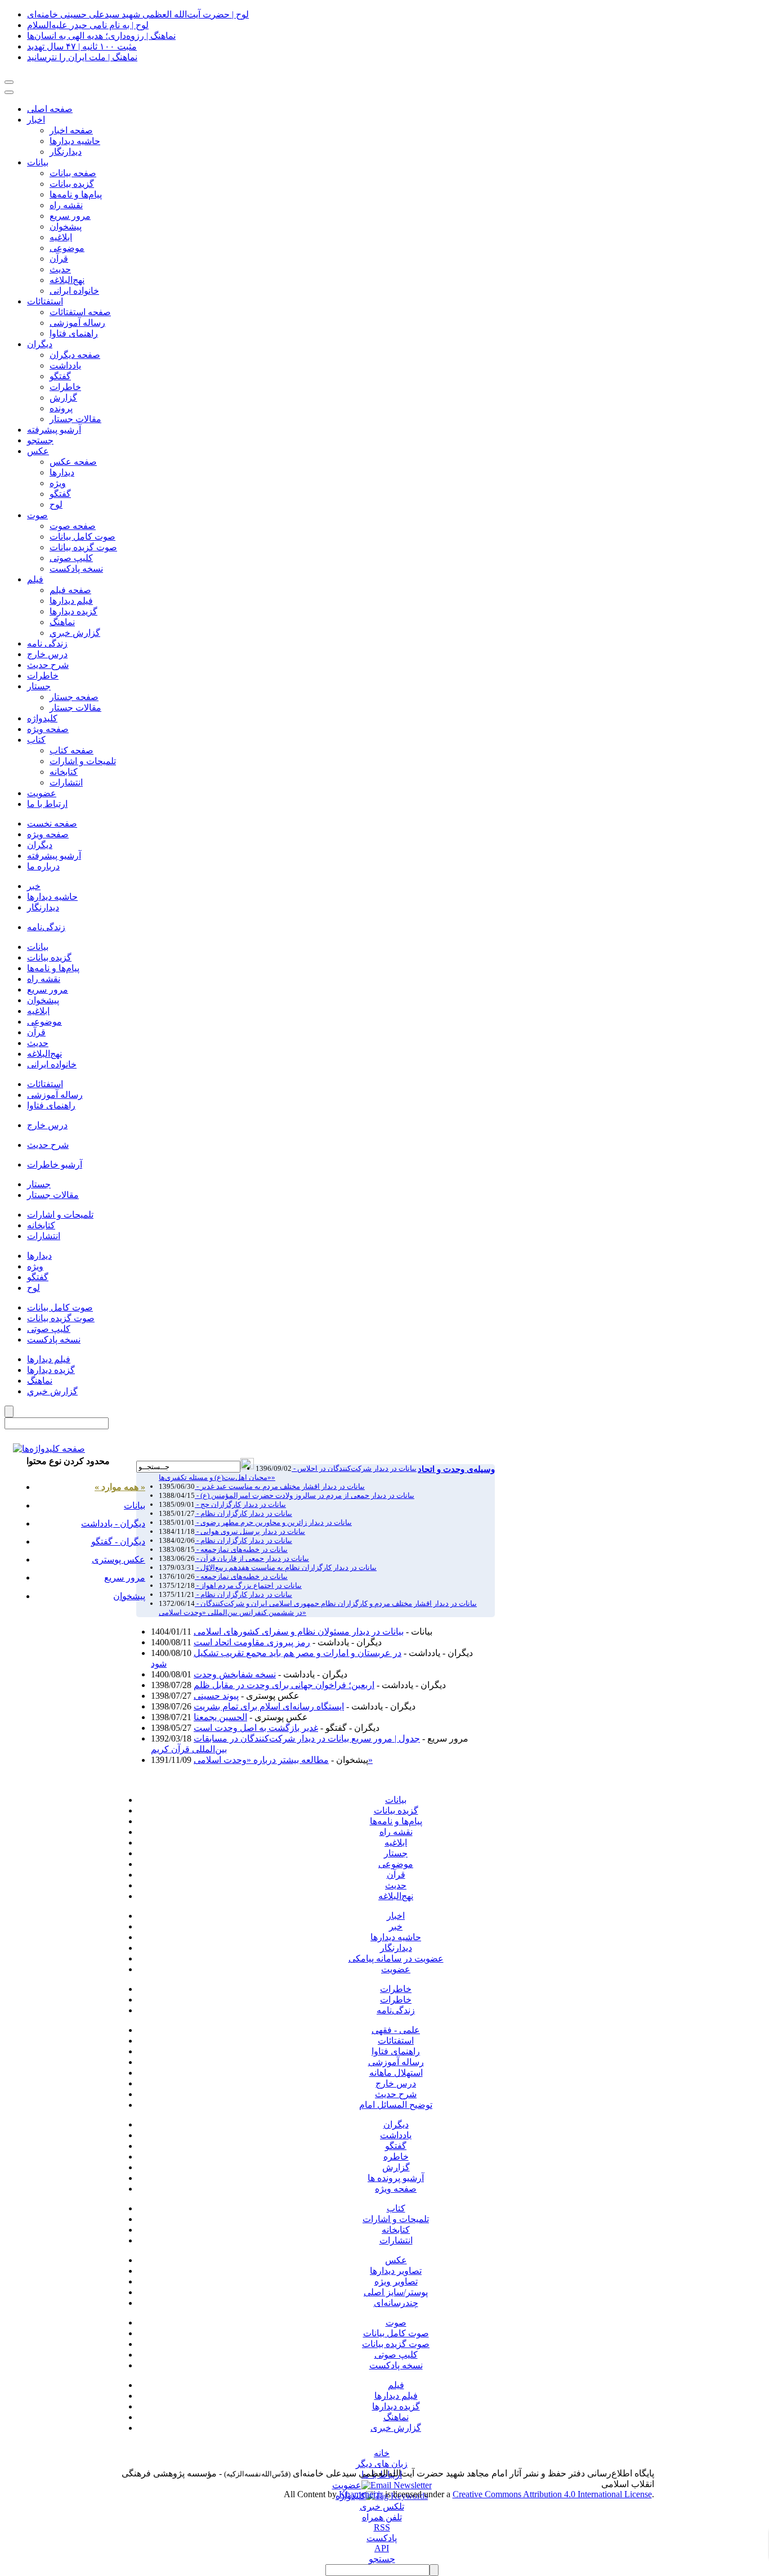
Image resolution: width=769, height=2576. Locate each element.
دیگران (40, 344)
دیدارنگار (66, 152)
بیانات (38, 162)
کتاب (36, 740)
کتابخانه (64, 772)
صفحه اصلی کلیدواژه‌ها (179, 1451)
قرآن (59, 259)
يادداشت (65, 365)
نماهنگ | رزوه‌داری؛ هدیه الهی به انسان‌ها (101, 36)
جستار (39, 686)
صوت (37, 515)
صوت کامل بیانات (82, 537)
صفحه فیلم (70, 590)
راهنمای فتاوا (74, 333)
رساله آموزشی (77, 323)
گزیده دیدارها (73, 611)
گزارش (63, 398)
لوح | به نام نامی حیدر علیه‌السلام (88, 25)
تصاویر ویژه (396, 2281)
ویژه (58, 483)
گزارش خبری (396, 2428)
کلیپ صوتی (71, 558)
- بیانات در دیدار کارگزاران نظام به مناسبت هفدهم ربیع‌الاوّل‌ (286, 1567)
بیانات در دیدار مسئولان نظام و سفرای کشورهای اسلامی (299, 1632)
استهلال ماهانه (396, 2073)
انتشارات (66, 782)
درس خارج (47, 654)
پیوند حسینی (216, 1696)
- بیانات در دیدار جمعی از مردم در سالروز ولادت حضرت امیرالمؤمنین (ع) (305, 1495)
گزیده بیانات (72, 184)
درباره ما (43, 866)
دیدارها (62, 472)
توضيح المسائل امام (396, 2105)
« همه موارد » (120, 1487)
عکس (38, 451)
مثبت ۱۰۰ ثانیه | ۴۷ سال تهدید (82, 46)
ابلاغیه (61, 237)
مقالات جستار (75, 419)
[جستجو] (49, 1449)
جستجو (40, 440)
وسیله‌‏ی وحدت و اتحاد (456, 1469)
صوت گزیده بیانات (83, 547)
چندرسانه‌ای (396, 2303)
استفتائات (45, 301)
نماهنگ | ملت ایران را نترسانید (82, 57)
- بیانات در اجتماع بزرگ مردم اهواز (248, 1585)
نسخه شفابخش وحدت (235, 1674)
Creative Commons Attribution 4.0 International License (552, 2494)
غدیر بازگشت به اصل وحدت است (256, 1728)
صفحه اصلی (50, 109)
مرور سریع (70, 216)
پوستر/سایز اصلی (396, 2292)
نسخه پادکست (76, 569)
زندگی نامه (47, 643)
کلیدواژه (42, 718)
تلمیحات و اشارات (83, 761)
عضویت (42, 793)
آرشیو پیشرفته (54, 430)
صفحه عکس (73, 462)
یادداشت (396, 2135)
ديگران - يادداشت (113, 1523)
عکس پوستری (119, 1559)
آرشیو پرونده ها (396, 2178)
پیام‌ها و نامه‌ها (76, 194)
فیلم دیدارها (71, 601)
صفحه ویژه (48, 729)
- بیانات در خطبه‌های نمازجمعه (241, 1576)
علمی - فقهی (396, 2030)
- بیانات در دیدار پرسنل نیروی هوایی (250, 1531)
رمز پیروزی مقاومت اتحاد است (252, 1642)
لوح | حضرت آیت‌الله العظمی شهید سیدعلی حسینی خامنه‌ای (138, 14)
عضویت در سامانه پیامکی (396, 1958)
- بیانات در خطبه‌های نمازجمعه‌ (241, 1549)
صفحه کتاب (71, 750)
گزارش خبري (75, 633)
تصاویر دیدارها (396, 2271)
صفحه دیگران (75, 355)
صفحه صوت (73, 526)
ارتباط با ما (47, 804)
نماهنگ (62, 622)
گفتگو (60, 376)
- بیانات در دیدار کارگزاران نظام (243, 1513)
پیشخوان (66, 226)
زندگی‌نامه (46, 927)
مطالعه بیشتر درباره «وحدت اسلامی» (283, 1760)
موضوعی (67, 248)
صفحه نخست (52, 823)
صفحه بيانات (73, 173)
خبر (34, 886)
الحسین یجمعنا (220, 1717)
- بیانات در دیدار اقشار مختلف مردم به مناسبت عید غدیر (280, 1486)
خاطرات (65, 387)
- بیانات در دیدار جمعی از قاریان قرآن (252, 1558)
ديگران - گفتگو (118, 1541)
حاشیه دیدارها (75, 141)
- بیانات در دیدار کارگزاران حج (240, 1504)
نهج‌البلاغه (67, 280)
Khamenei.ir (361, 2494)
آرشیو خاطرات (55, 1164)
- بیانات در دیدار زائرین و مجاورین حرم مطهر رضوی (273, 1522)
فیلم (35, 579)
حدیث (60, 269)
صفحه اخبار (71, 130)
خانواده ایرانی (74, 291)
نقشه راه (66, 205)
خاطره (396, 2157)
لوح (56, 504)
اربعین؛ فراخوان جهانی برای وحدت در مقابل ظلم (284, 1685)
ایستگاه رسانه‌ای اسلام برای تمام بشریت (269, 1706)
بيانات (38, 947)
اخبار (36, 120)
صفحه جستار (74, 697)
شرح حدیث (48, 665)
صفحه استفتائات (80, 312)
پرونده (61, 408)
